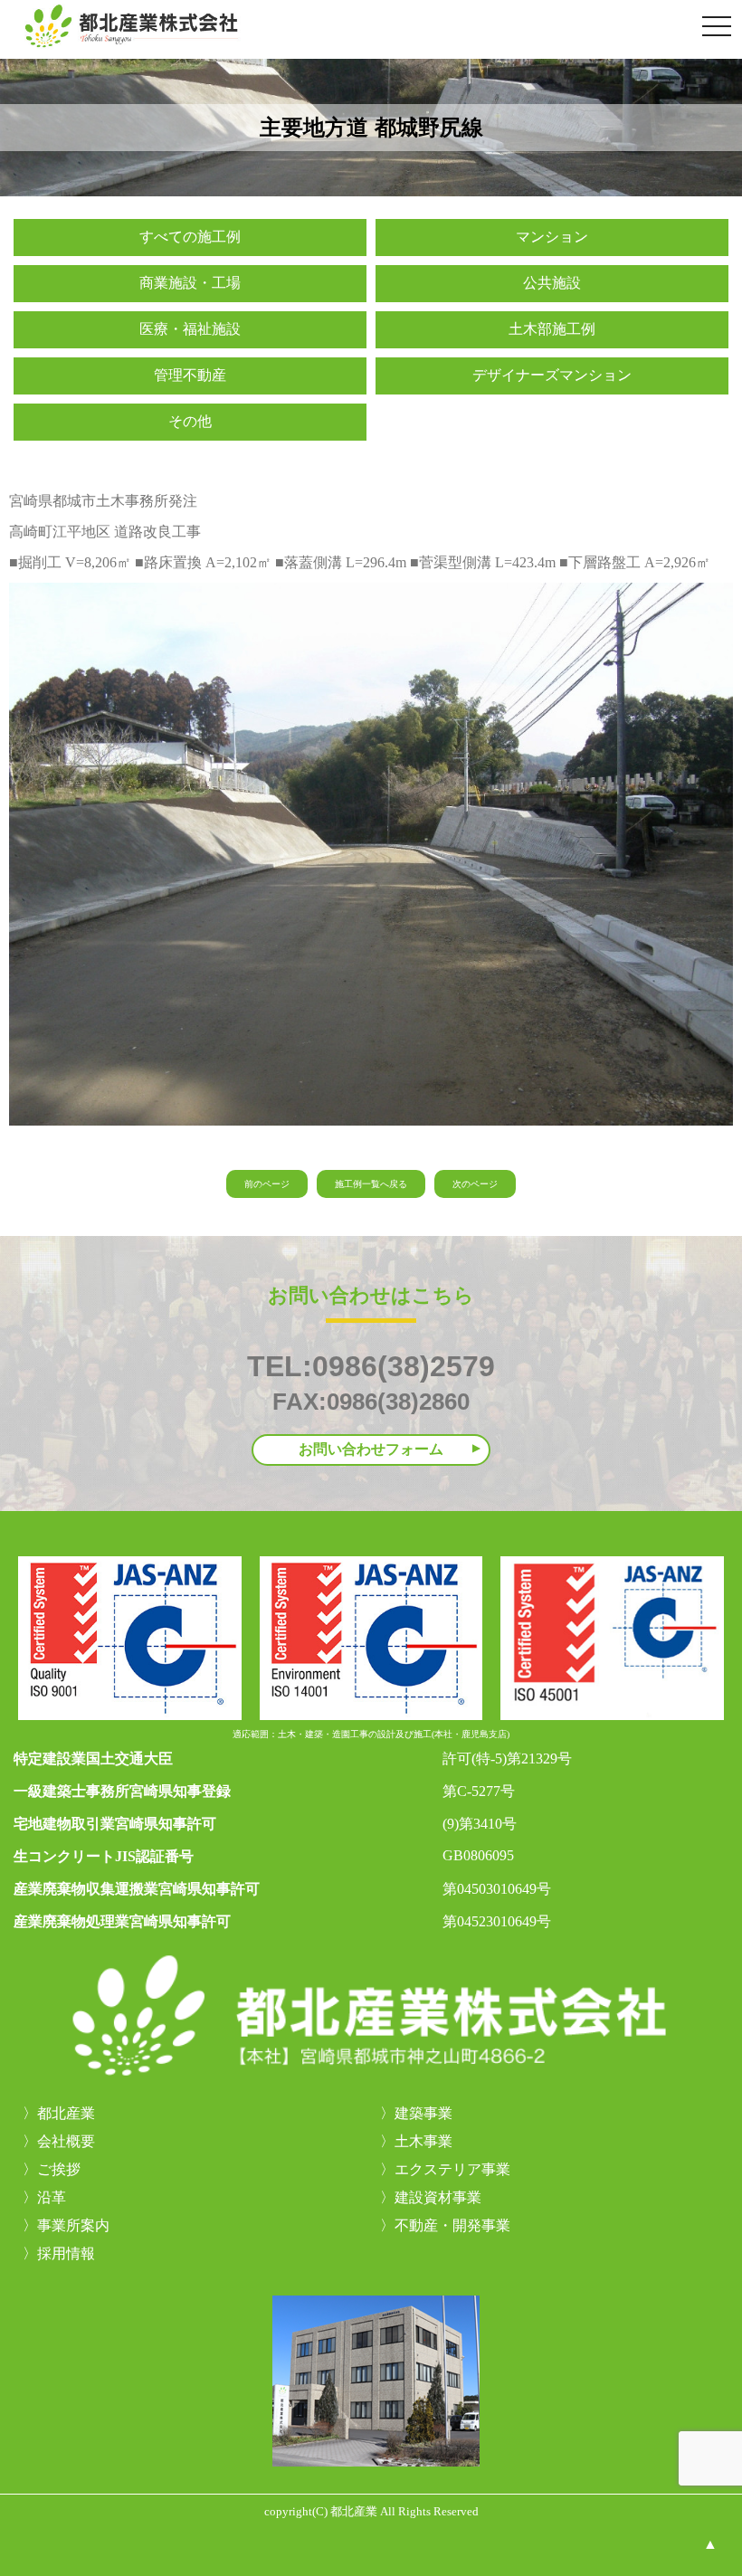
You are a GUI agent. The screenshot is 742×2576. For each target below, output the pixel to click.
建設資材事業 (438, 2197)
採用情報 (66, 2253)
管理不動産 (190, 375)
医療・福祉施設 (190, 329)
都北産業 (66, 2113)
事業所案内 (73, 2225)
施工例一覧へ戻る (371, 1184)
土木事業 (423, 2141)
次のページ (475, 1184)
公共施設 (552, 283)
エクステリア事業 (452, 2169)
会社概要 (66, 2141)
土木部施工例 (552, 329)
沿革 (52, 2197)
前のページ (267, 1184)
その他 (190, 421)
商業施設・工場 (190, 283)
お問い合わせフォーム (371, 1449)
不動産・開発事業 (452, 2225)
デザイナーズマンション (552, 375)
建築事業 (423, 2113)
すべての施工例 (190, 237)
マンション (552, 237)
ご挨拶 (59, 2169)
